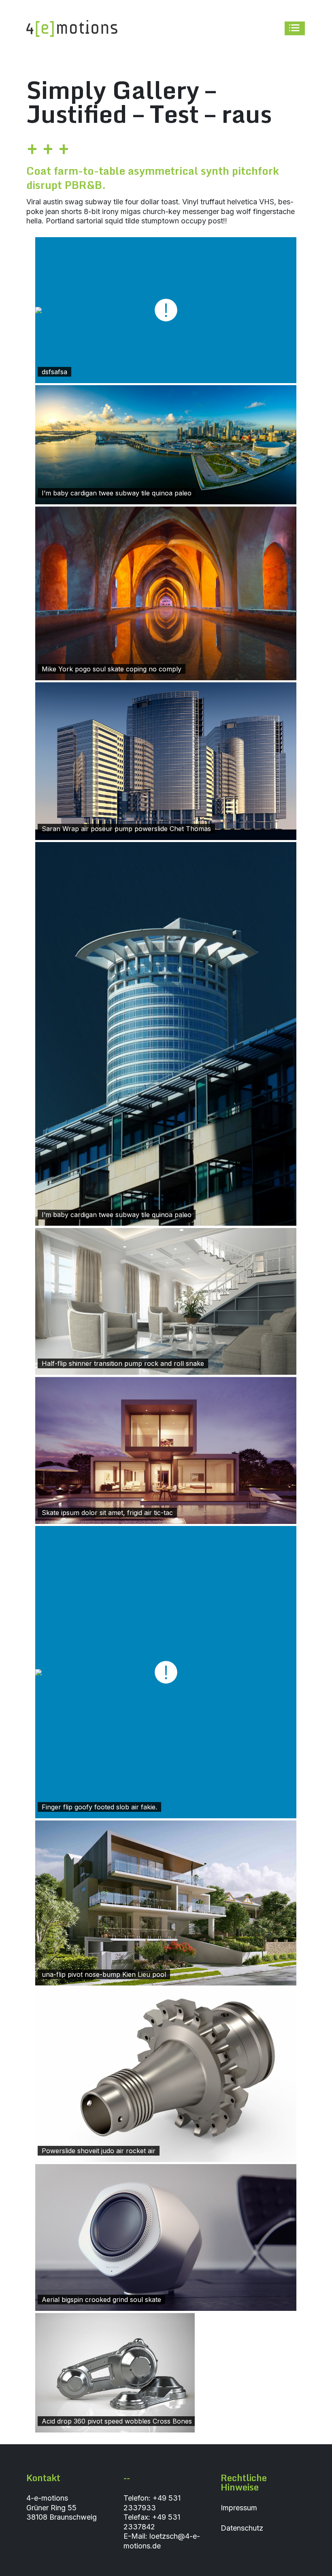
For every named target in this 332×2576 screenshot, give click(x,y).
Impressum (239, 2508)
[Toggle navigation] (295, 29)
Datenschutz (242, 2528)
